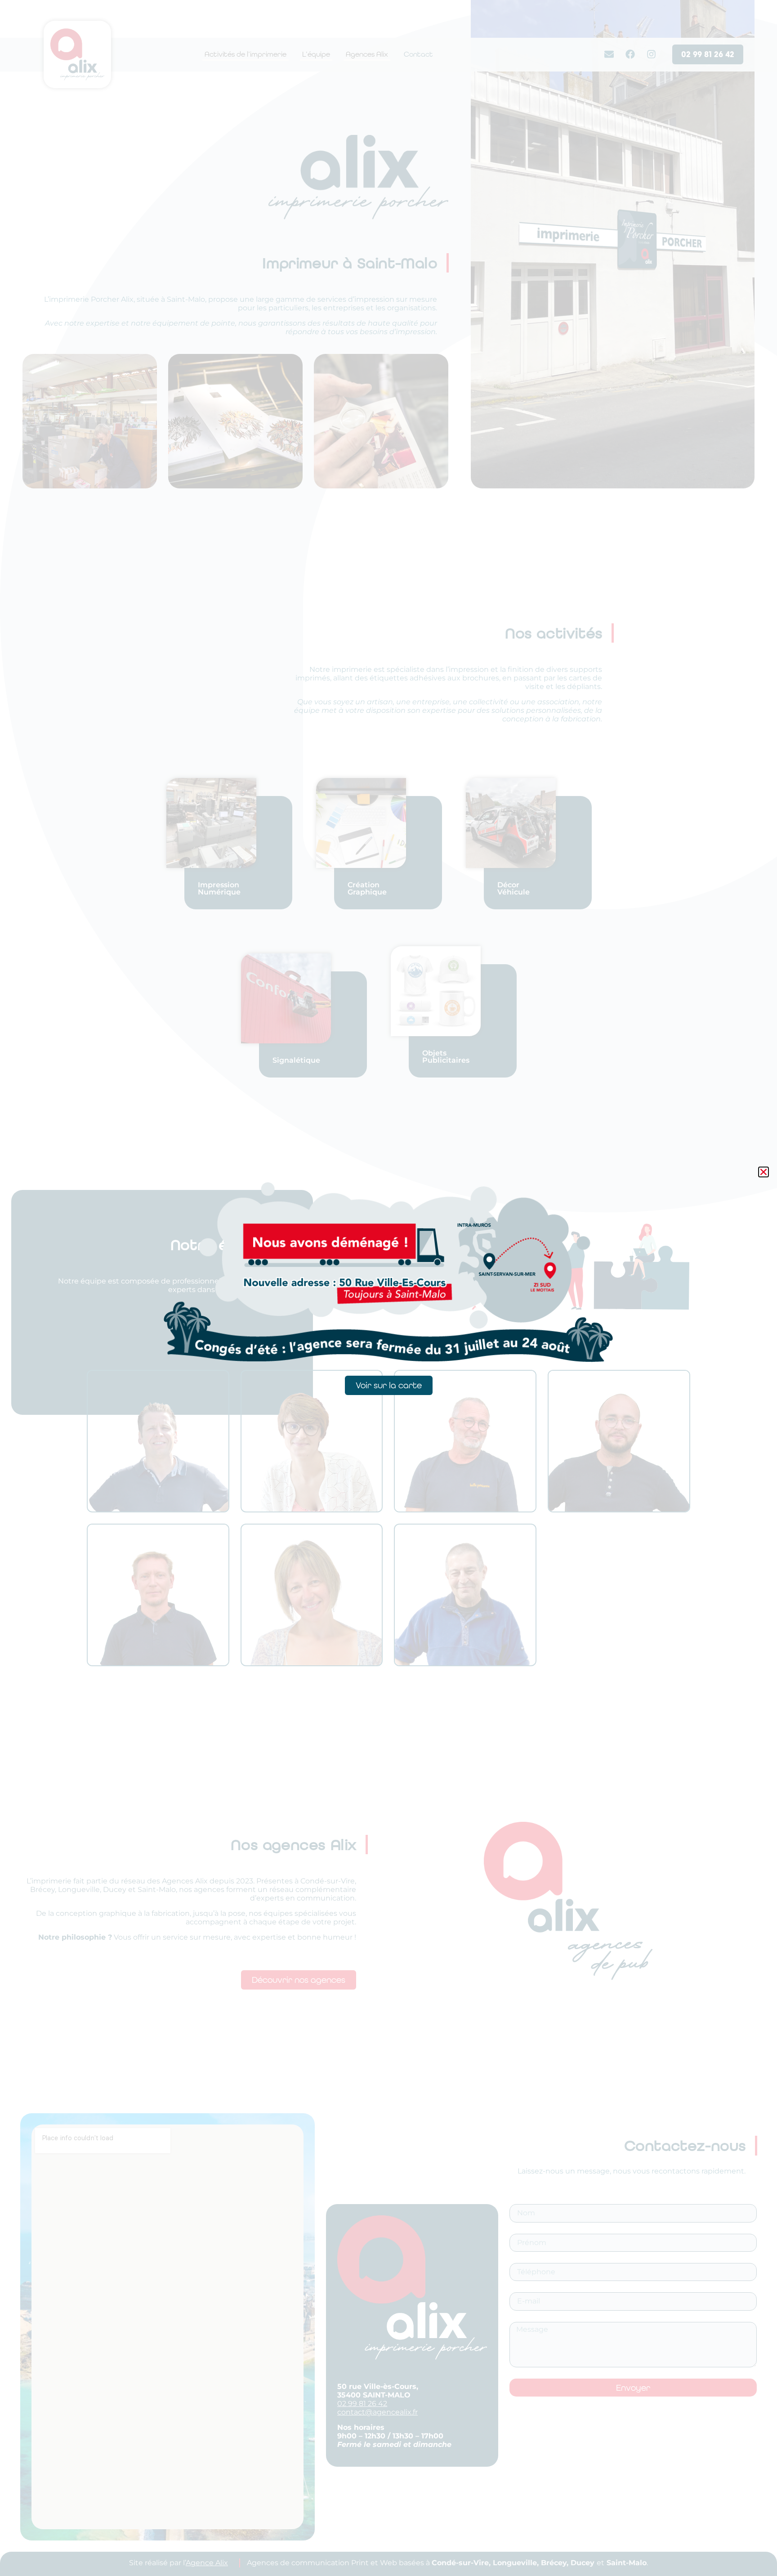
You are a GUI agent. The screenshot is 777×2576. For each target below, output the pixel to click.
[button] (764, 1172)
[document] (388, 1288)
